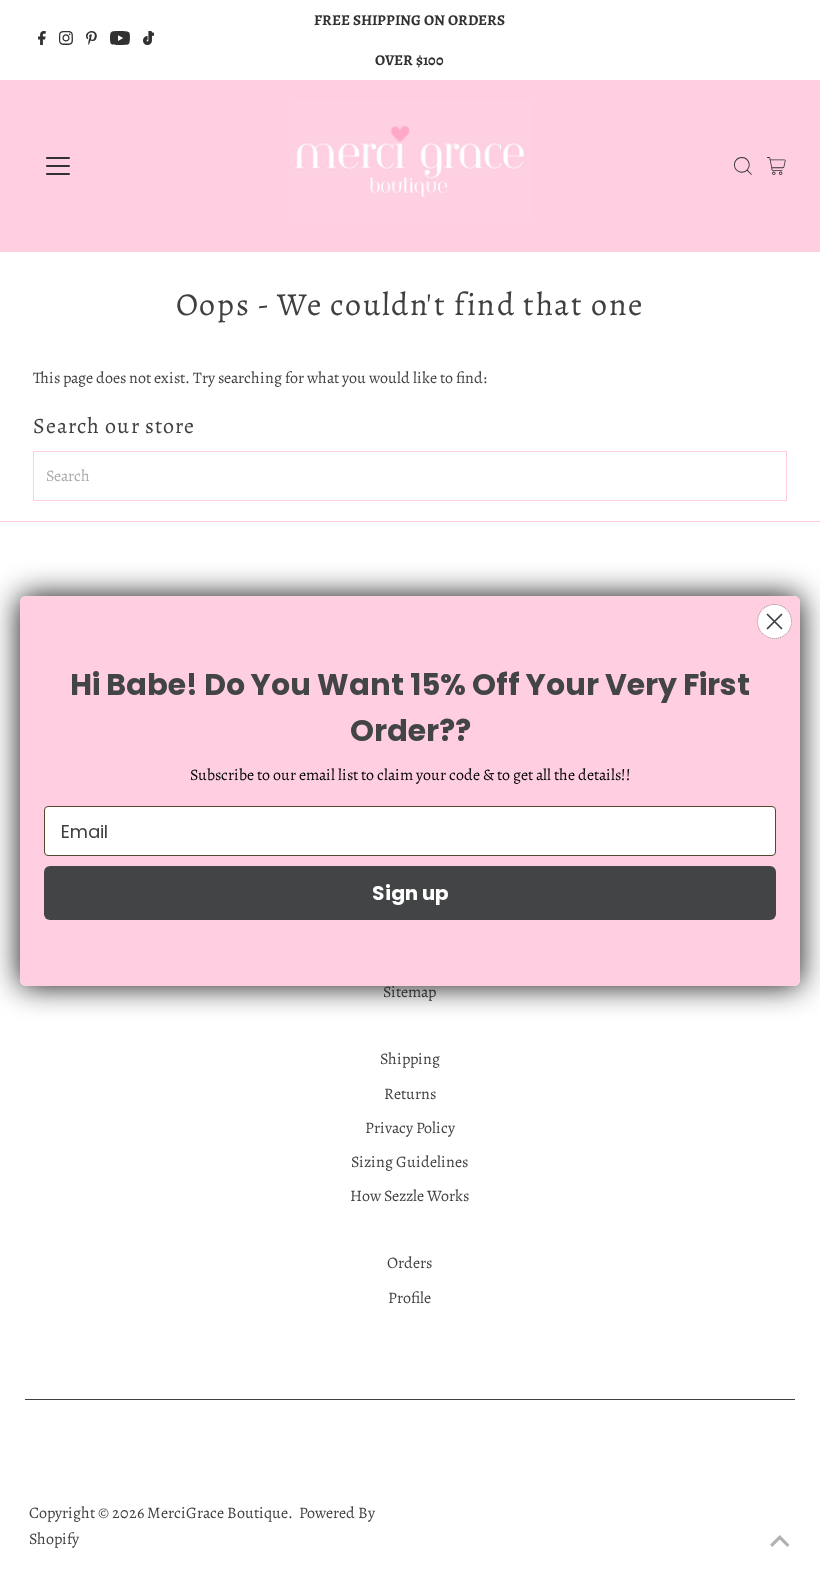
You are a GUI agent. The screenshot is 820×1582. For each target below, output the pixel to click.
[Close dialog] (774, 621)
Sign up (410, 893)
